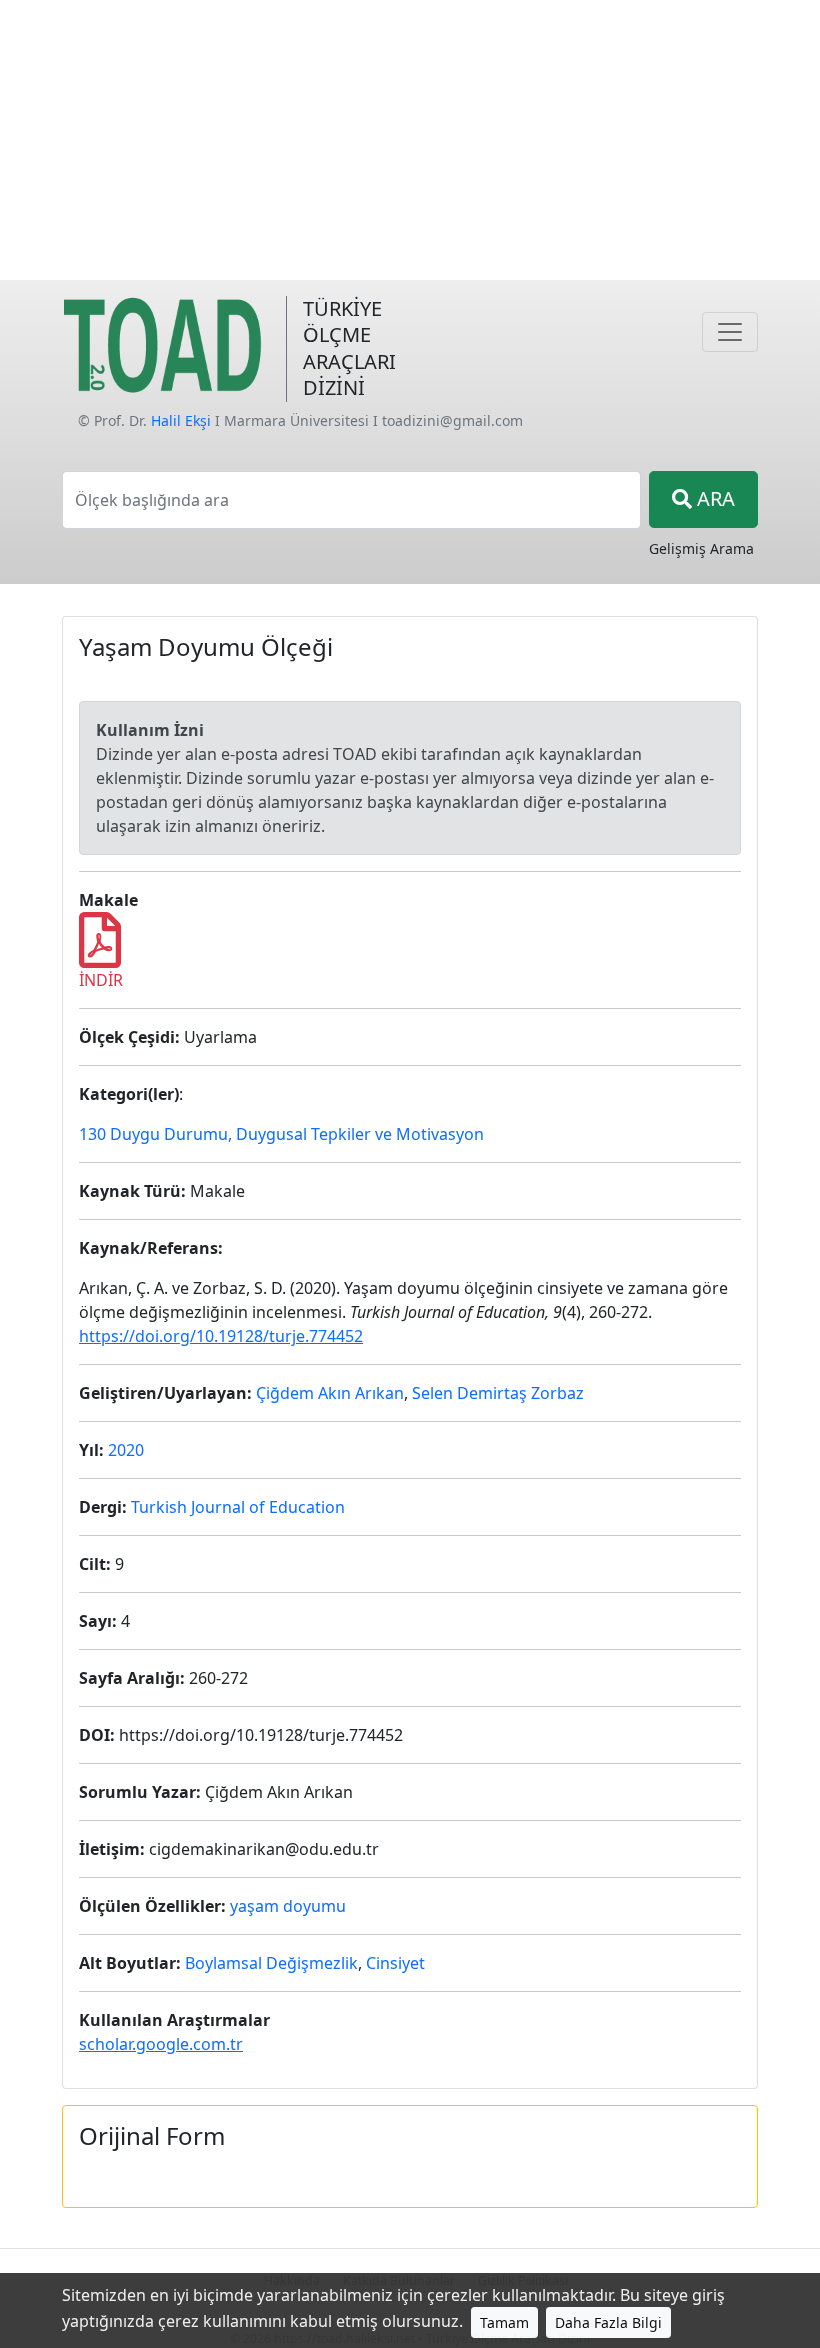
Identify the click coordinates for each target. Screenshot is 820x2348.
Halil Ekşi (181, 420)
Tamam (504, 2322)
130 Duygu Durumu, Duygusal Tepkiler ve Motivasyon (281, 1134)
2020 (126, 1450)
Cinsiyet (395, 1963)
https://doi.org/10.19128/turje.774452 (221, 1336)
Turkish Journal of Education (238, 1507)
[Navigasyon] (730, 332)
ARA (713, 498)
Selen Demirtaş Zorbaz (498, 1393)
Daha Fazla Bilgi (608, 2322)
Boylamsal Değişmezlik (271, 1963)
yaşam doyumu (288, 1906)
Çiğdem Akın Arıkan (330, 1393)
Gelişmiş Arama (701, 548)
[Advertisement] (410, 140)
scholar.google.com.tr (161, 2044)
